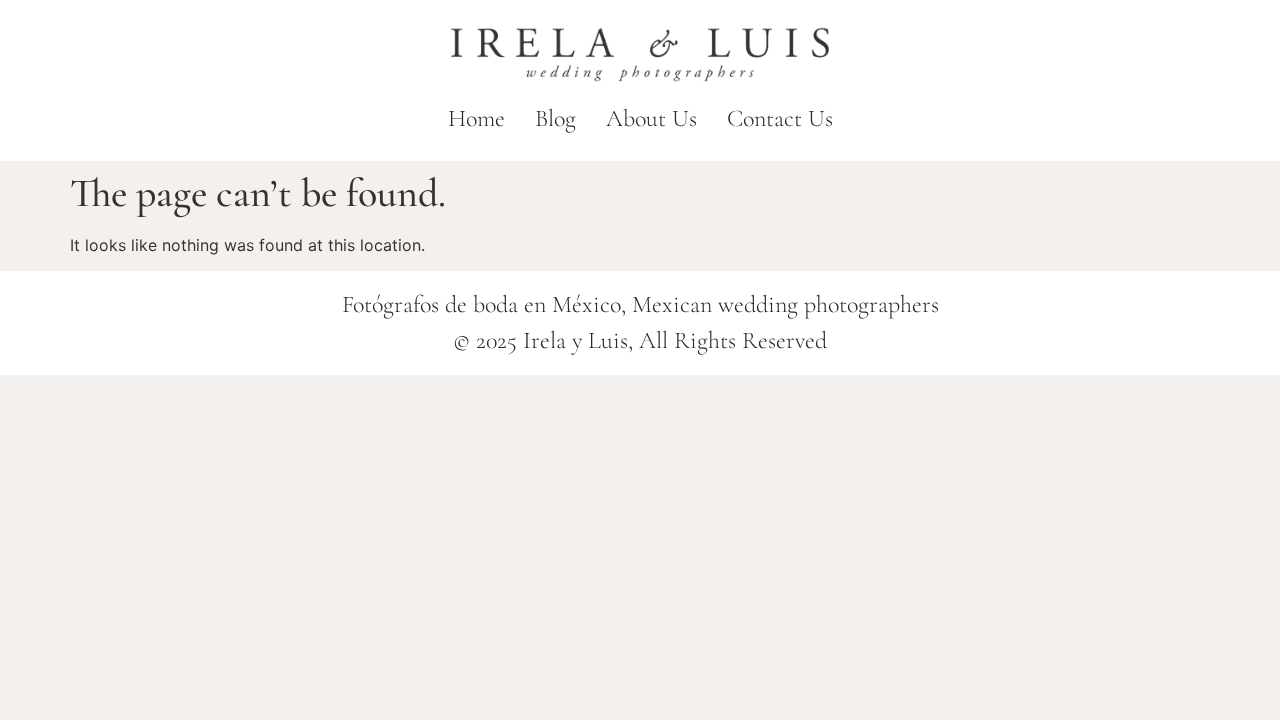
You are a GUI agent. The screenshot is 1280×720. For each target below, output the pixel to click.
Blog (555, 118)
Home (476, 118)
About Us (651, 118)
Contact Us (780, 118)
